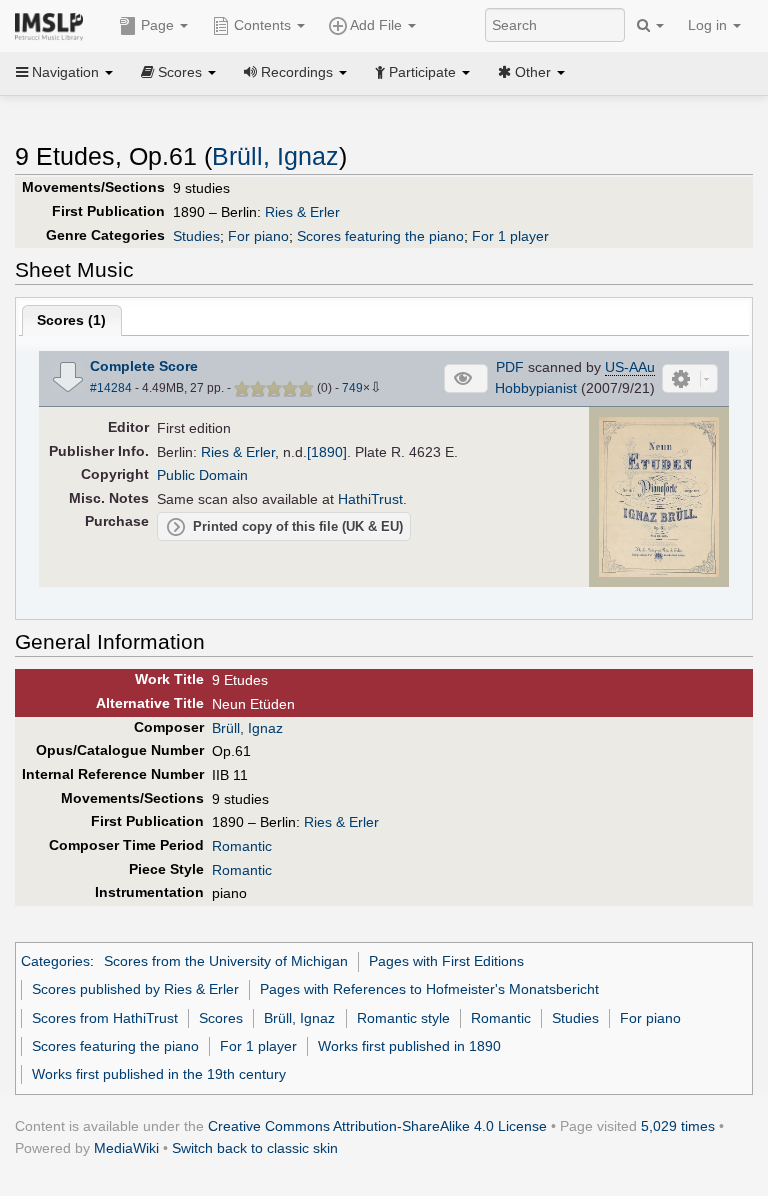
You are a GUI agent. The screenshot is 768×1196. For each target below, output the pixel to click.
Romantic (242, 846)
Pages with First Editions (446, 961)
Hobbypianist (536, 388)
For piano (258, 236)
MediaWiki (126, 1148)
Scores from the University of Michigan (226, 961)
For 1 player (510, 236)
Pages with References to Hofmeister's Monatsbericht (429, 989)
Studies (196, 236)
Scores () (71, 320)
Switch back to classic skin (255, 1148)
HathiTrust (370, 499)
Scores (221, 1018)
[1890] (327, 452)
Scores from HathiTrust (105, 1018)
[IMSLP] (53, 25)
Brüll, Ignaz (275, 156)
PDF (510, 367)
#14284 (111, 388)
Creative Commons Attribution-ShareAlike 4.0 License (377, 1126)
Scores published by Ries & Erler (135, 989)
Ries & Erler (302, 212)
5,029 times (678, 1126)
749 (352, 388)
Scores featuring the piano (380, 236)
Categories (55, 961)
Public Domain (202, 475)
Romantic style (403, 1018)
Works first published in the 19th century (159, 1074)
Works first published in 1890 (409, 1046)
